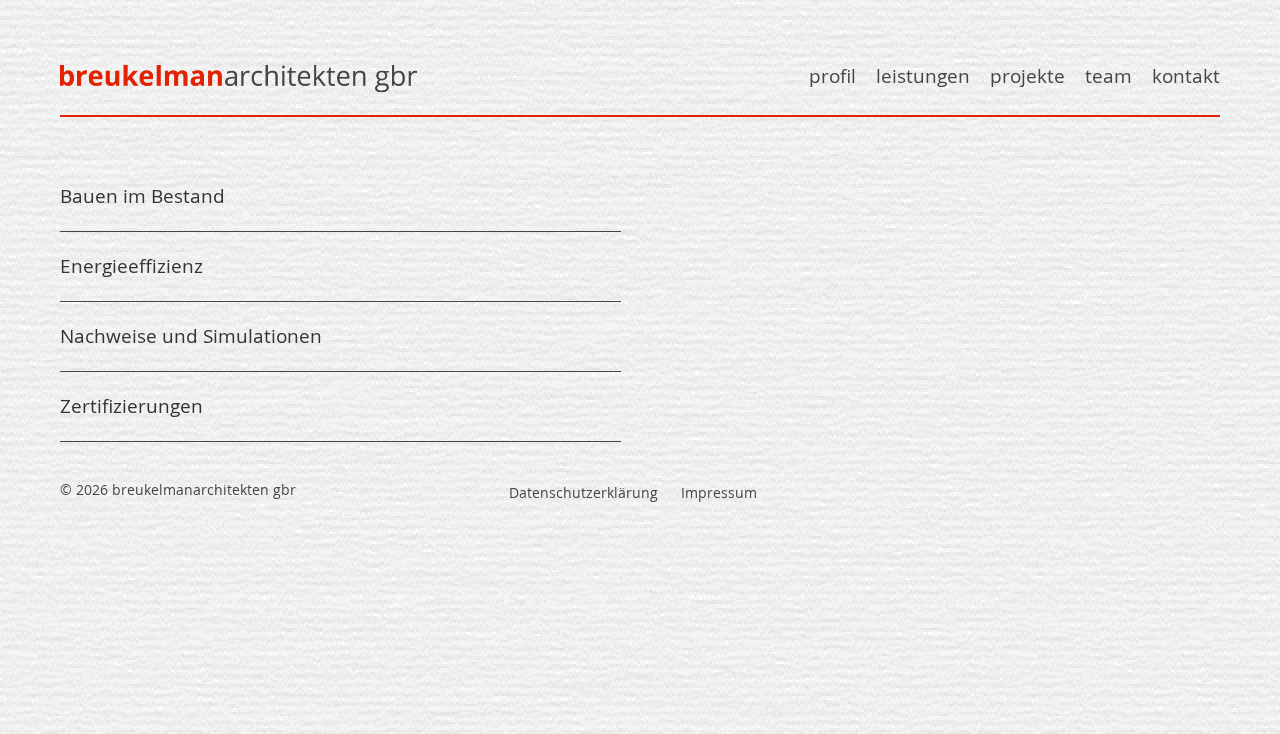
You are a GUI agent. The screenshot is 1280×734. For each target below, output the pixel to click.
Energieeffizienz (131, 266)
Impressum (719, 492)
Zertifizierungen (131, 406)
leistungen (923, 76)
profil (832, 76)
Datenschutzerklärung (583, 492)
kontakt (1186, 76)
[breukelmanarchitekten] (250, 93)
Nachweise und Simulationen (191, 336)
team (1108, 76)
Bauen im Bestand (142, 196)
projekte (1027, 76)
